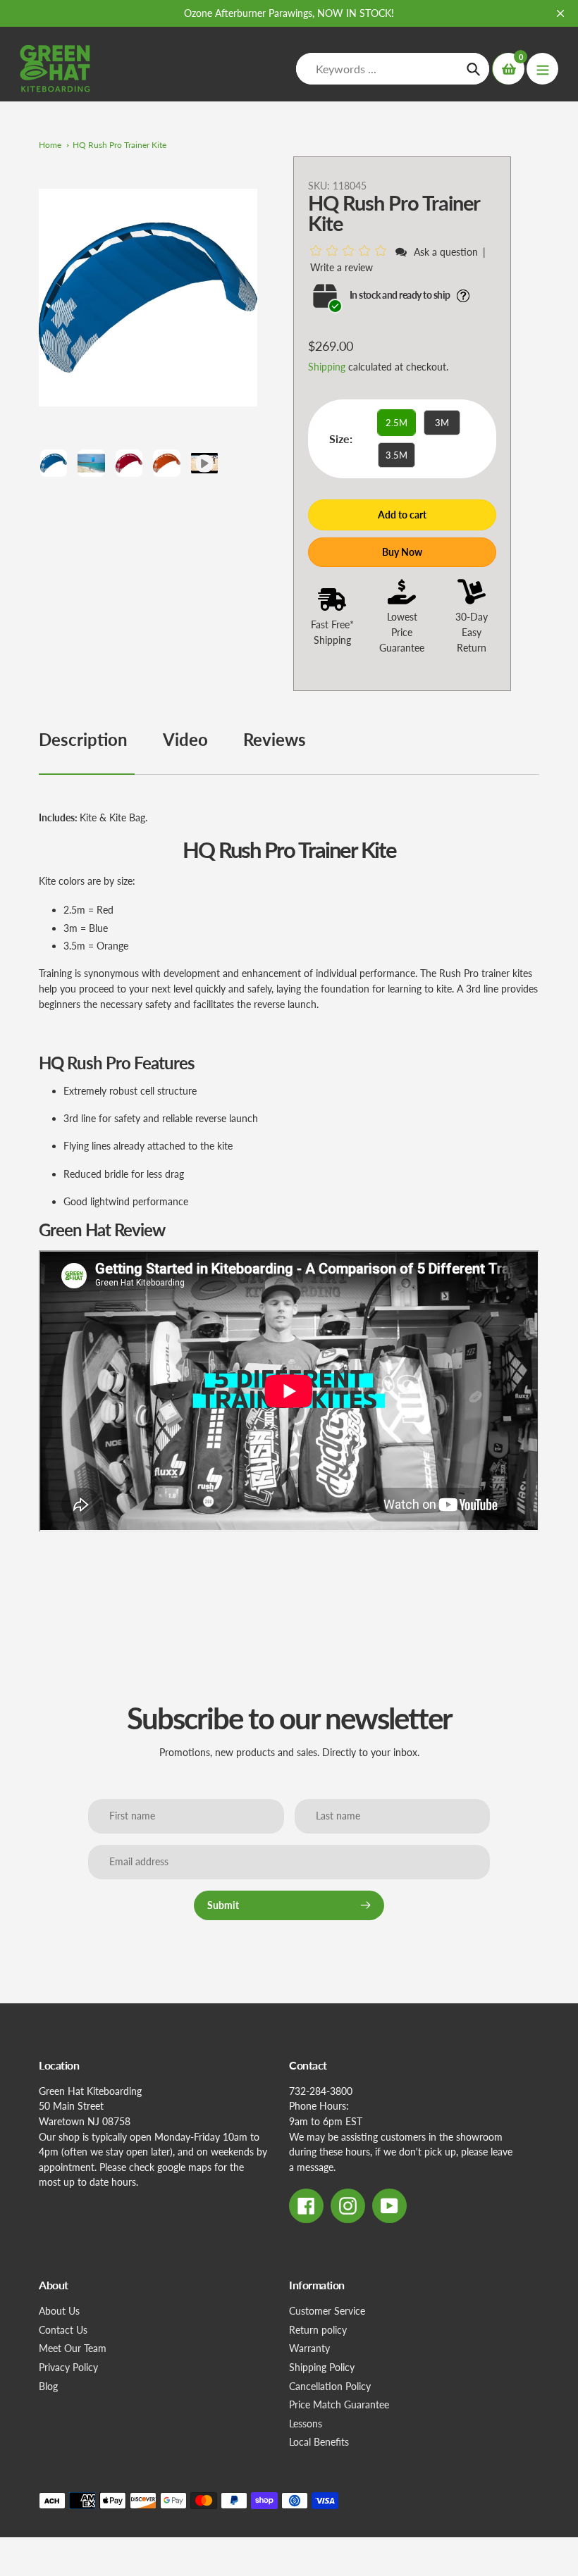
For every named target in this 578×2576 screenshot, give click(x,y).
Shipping (327, 367)
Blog (48, 2386)
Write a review (342, 267)
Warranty (309, 2348)
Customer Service (327, 2311)
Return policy (318, 2330)
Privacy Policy (68, 2367)
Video (185, 739)
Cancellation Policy (330, 2386)
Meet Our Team (73, 2348)
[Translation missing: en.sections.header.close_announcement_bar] (560, 13)
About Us (59, 2311)
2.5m (396, 423)
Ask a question (446, 252)
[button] (351, 251)
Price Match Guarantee (339, 2404)
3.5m (396, 455)
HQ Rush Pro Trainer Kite (119, 145)
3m (442, 423)
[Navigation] (542, 69)
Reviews (275, 739)
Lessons (306, 2423)
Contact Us (63, 2330)
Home (50, 145)
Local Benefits (319, 2442)
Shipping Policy (322, 2367)
